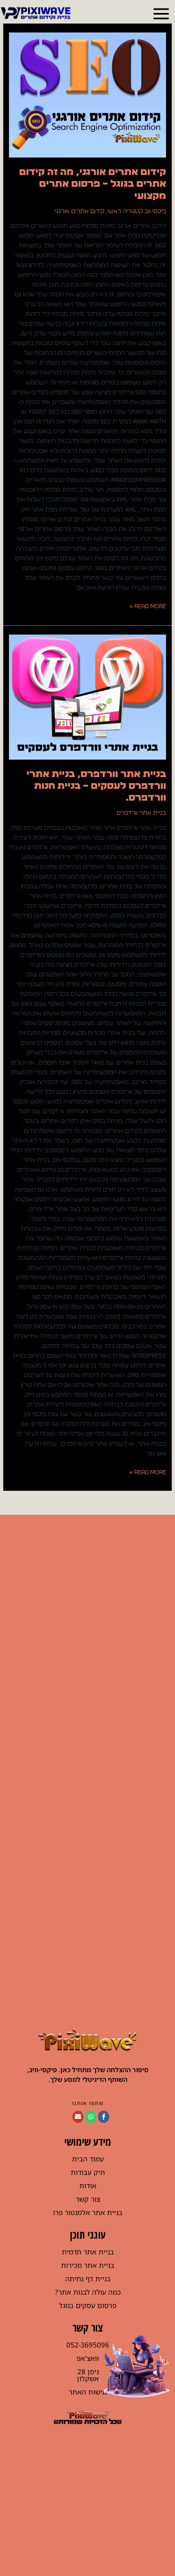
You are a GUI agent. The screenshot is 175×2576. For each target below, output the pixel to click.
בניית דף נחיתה (88, 2279)
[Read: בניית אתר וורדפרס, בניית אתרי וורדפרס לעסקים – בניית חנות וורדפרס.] (87, 697)
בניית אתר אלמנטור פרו (88, 2212)
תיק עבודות (88, 2172)
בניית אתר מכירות (88, 2265)
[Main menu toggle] (161, 14)
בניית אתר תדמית (88, 2252)
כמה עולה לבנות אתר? (88, 2292)
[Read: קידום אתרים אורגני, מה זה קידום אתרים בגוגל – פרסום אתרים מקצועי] (87, 95)
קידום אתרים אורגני (79, 211)
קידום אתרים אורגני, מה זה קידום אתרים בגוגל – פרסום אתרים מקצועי (93, 184)
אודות (88, 2186)
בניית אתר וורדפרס (141, 813)
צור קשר (88, 2199)
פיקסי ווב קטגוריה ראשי (137, 211)
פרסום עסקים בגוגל (88, 2305)
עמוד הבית (88, 2159)
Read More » (148, 606)
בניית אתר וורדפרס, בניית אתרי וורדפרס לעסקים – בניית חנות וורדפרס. (96, 786)
